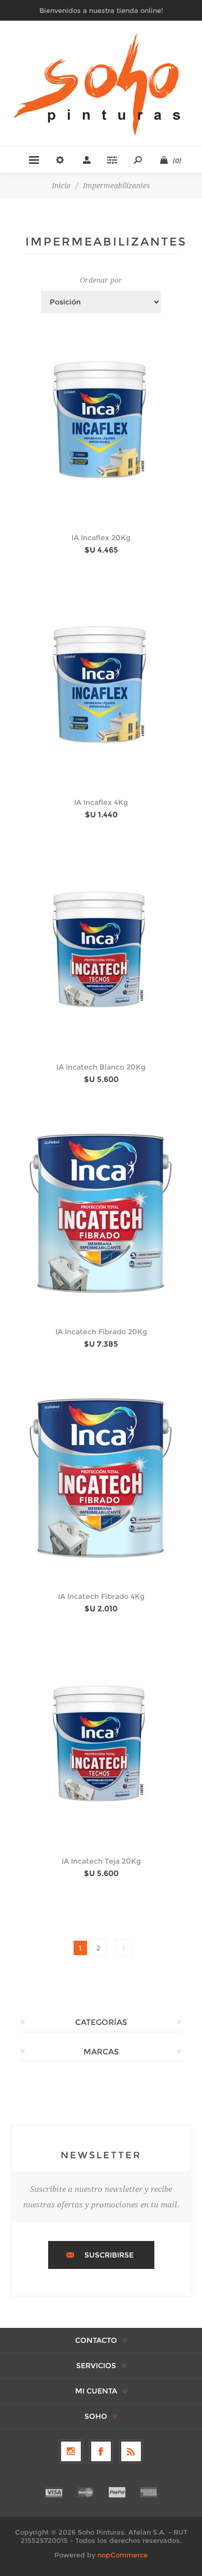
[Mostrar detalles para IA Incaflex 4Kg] (101, 684)
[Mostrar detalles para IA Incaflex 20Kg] (101, 419)
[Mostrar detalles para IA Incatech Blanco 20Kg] (101, 949)
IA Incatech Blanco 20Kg (101, 1067)
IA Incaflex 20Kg (101, 538)
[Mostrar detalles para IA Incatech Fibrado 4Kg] (101, 1478)
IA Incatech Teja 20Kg (101, 1861)
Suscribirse (109, 2255)
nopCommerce (122, 2555)
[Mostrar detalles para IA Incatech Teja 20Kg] (101, 1743)
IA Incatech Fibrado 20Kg (101, 1332)
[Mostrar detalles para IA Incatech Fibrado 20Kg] (101, 1213)
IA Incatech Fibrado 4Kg (101, 1596)
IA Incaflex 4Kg (101, 802)
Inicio (61, 186)
